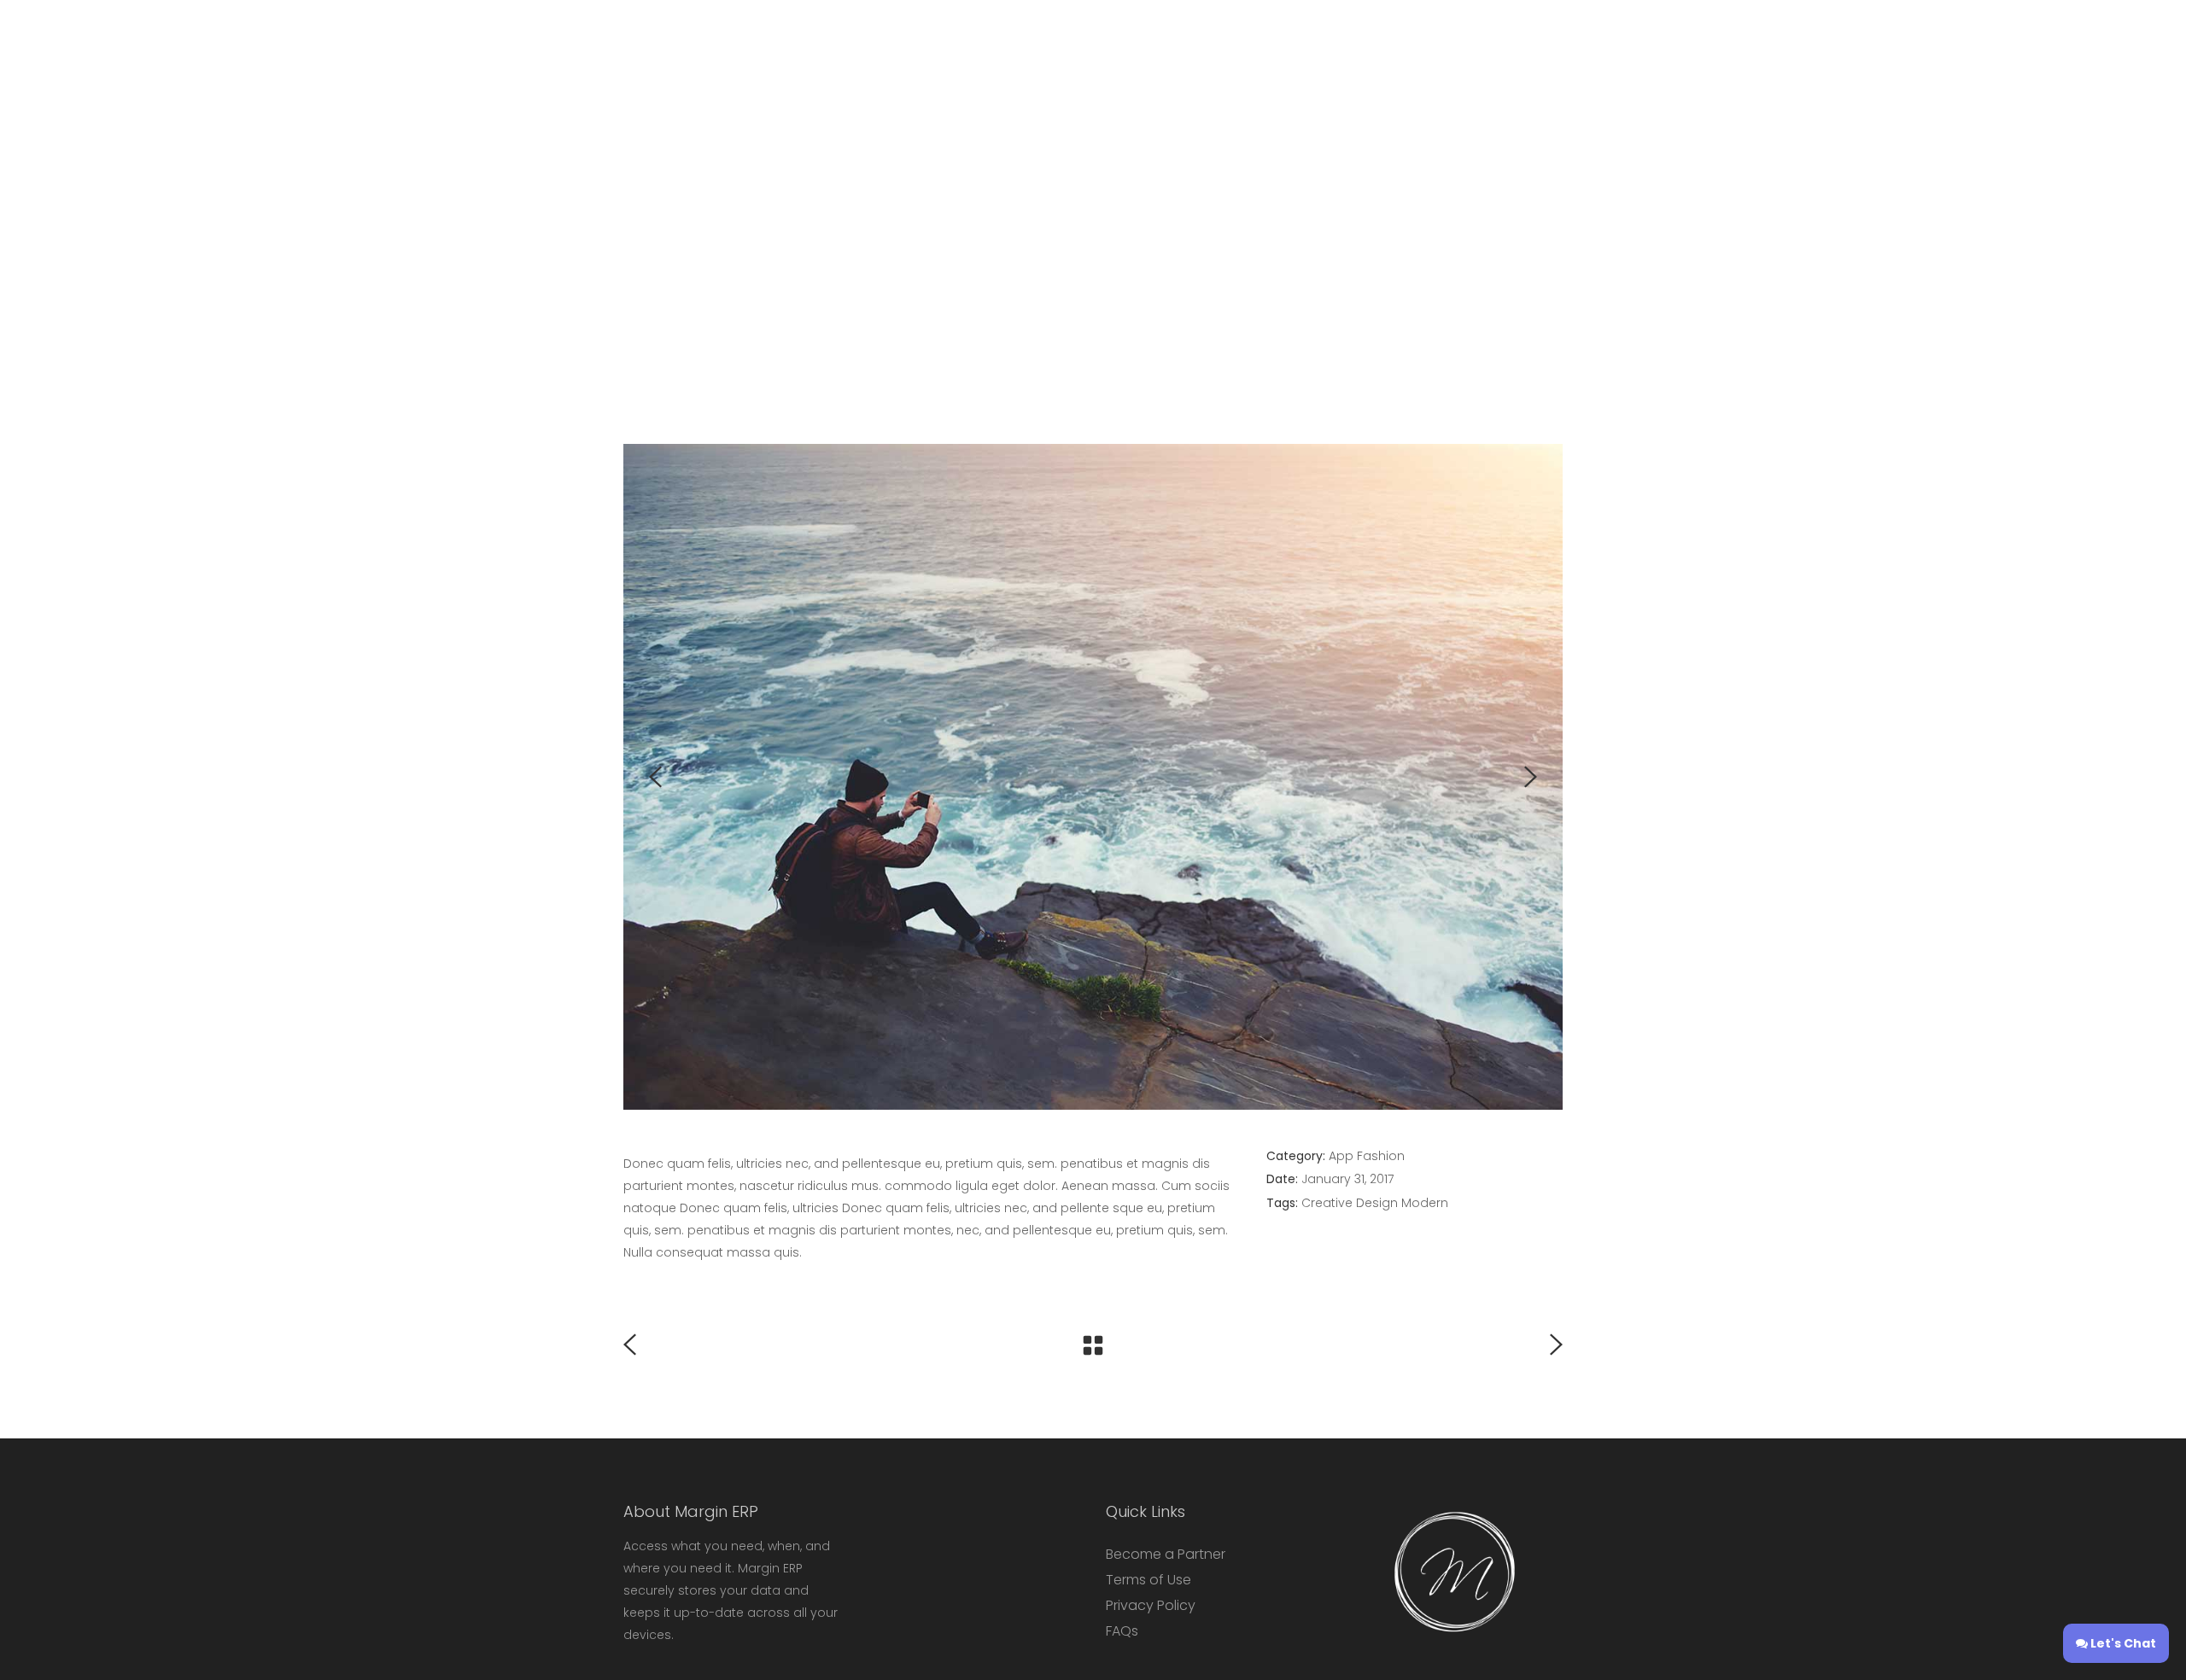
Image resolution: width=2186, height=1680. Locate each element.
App (1341, 1156)
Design (1377, 1203)
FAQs (1122, 1631)
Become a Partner (1166, 1554)
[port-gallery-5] (1093, 777)
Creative (1327, 1203)
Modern (1425, 1203)
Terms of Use (1149, 1580)
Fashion (1381, 1156)
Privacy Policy (1151, 1605)
